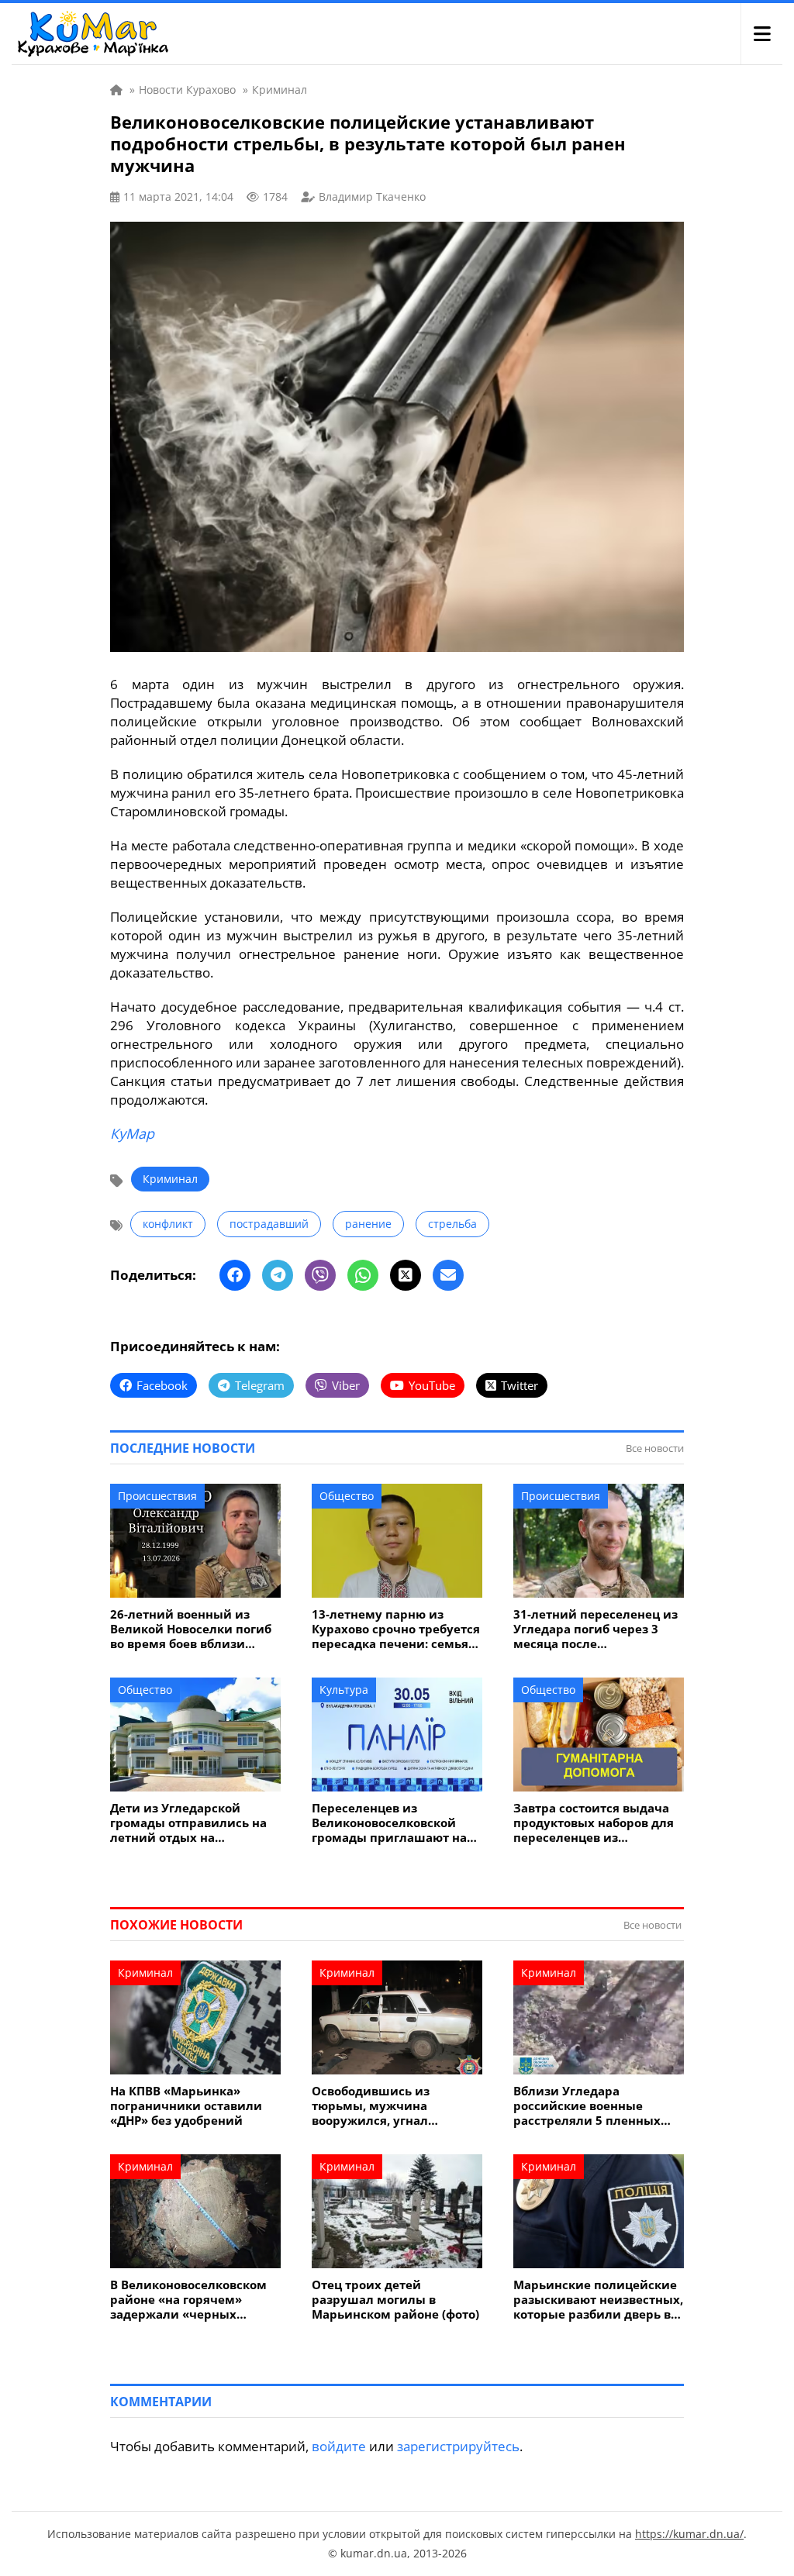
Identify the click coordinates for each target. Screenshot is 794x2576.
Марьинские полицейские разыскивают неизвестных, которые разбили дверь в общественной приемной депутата (598, 2300)
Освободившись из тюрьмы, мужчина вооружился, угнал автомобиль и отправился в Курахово (392, 2106)
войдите (339, 2446)
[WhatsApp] (363, 1275)
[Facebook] (235, 1275)
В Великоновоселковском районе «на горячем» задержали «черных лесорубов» (188, 2300)
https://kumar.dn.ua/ (689, 2534)
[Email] (448, 1275)
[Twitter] (406, 1275)
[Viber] (320, 1275)
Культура (344, 1690)
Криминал (170, 1179)
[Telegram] (278, 1275)
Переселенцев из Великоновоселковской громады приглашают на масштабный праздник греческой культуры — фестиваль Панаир (389, 1823)
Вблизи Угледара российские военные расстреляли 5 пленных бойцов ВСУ (587, 2106)
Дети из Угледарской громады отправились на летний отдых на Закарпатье (188, 1823)
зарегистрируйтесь (458, 2446)
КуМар (132, 1133)
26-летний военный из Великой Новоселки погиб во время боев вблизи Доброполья (191, 1629)
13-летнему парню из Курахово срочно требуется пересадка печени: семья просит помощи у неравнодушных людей (396, 1629)
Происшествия (157, 1496)
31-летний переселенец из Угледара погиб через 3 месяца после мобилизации (595, 1629)
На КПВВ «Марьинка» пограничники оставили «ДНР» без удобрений (186, 2106)
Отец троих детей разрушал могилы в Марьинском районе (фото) (395, 2300)
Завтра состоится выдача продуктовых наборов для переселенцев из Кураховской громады (594, 1823)
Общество (347, 1496)
